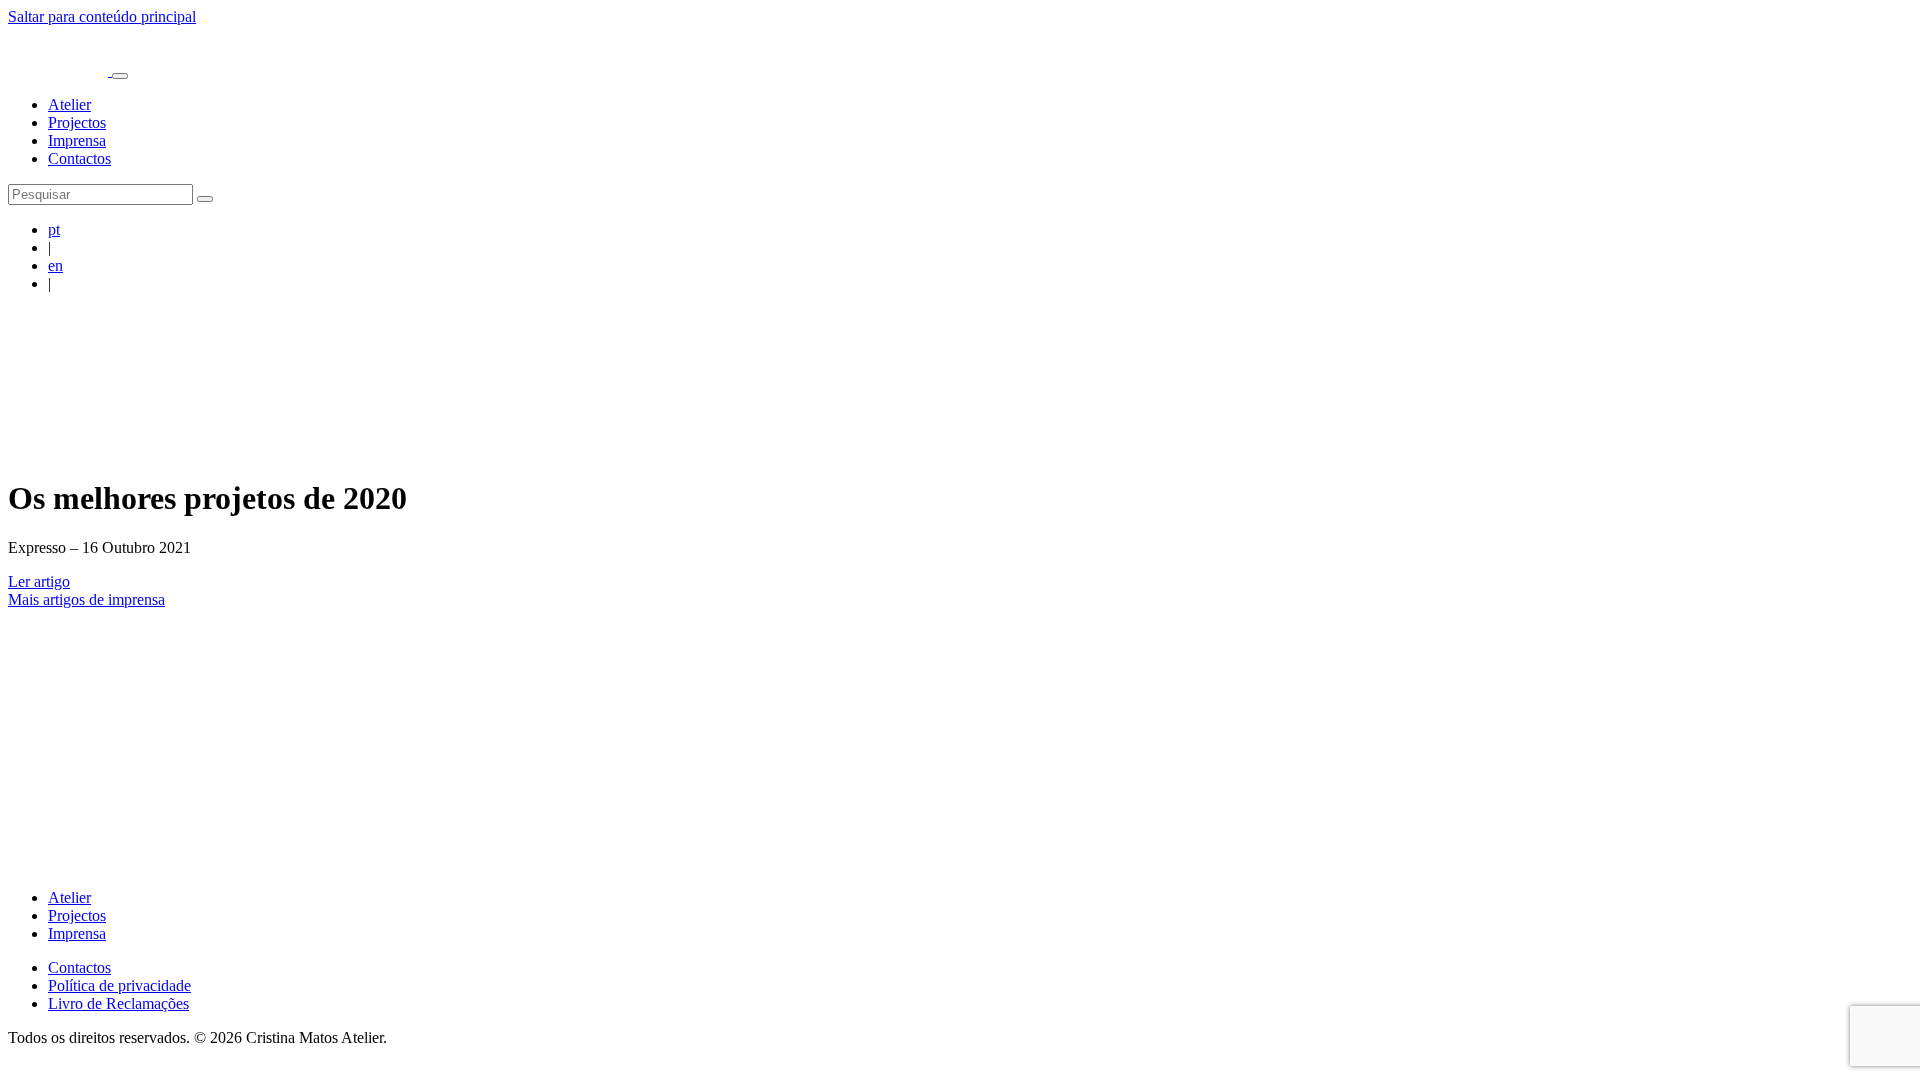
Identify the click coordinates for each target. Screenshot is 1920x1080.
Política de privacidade (119, 985)
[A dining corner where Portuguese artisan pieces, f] (677, 679)
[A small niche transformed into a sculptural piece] (489, 679)
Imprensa (77, 140)
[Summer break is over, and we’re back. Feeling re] (112, 679)
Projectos (77, 122)
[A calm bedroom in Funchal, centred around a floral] (866, 679)
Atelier (69, 104)
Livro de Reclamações (118, 1003)
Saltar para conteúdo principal (102, 16)
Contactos (79, 158)
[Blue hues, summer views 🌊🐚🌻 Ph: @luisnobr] (1619, 679)
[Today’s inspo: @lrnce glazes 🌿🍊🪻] (1808, 679)
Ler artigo (39, 581)
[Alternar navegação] (120, 76)
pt (54, 229)
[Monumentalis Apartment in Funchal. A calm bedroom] (1242, 679)
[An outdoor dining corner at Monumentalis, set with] (1054, 679)
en (55, 265)
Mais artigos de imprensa (86, 599)
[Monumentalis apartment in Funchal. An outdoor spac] (1431, 679)
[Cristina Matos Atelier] (60, 70)
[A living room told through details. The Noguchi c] (300, 679)
